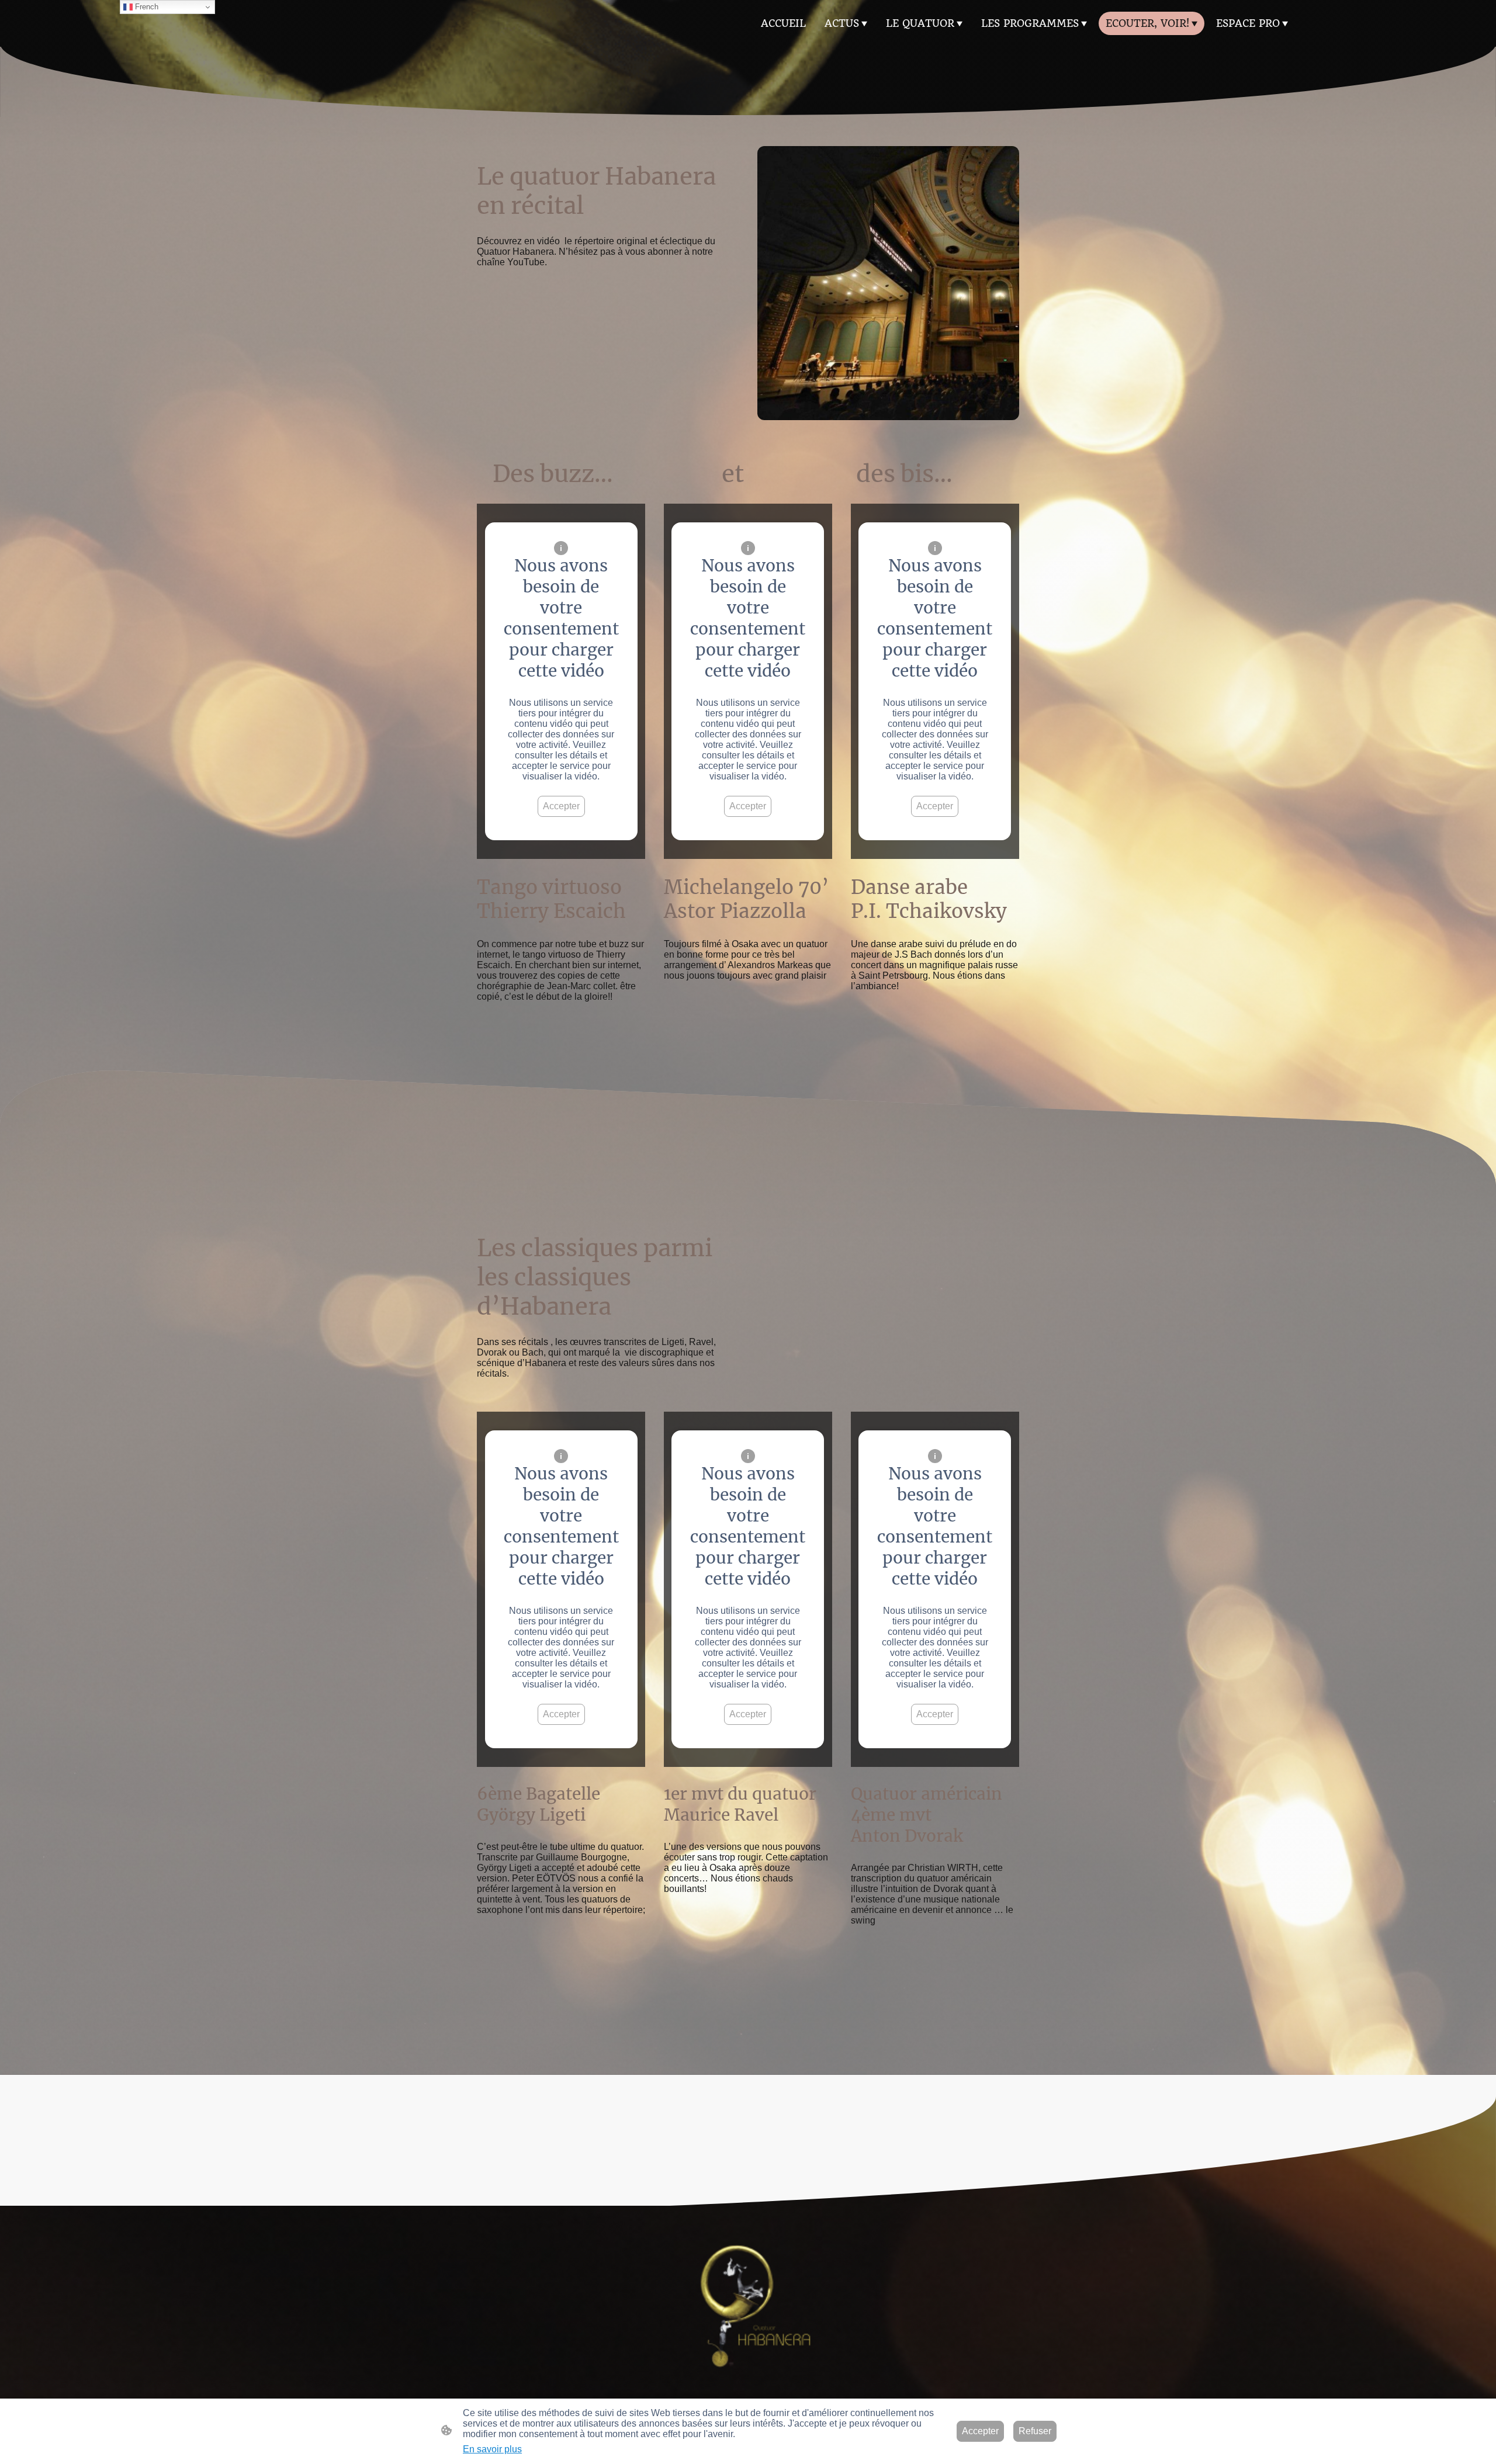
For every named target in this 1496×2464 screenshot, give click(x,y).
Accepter (561, 806)
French (146, 7)
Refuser (1035, 2431)
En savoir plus (492, 2449)
